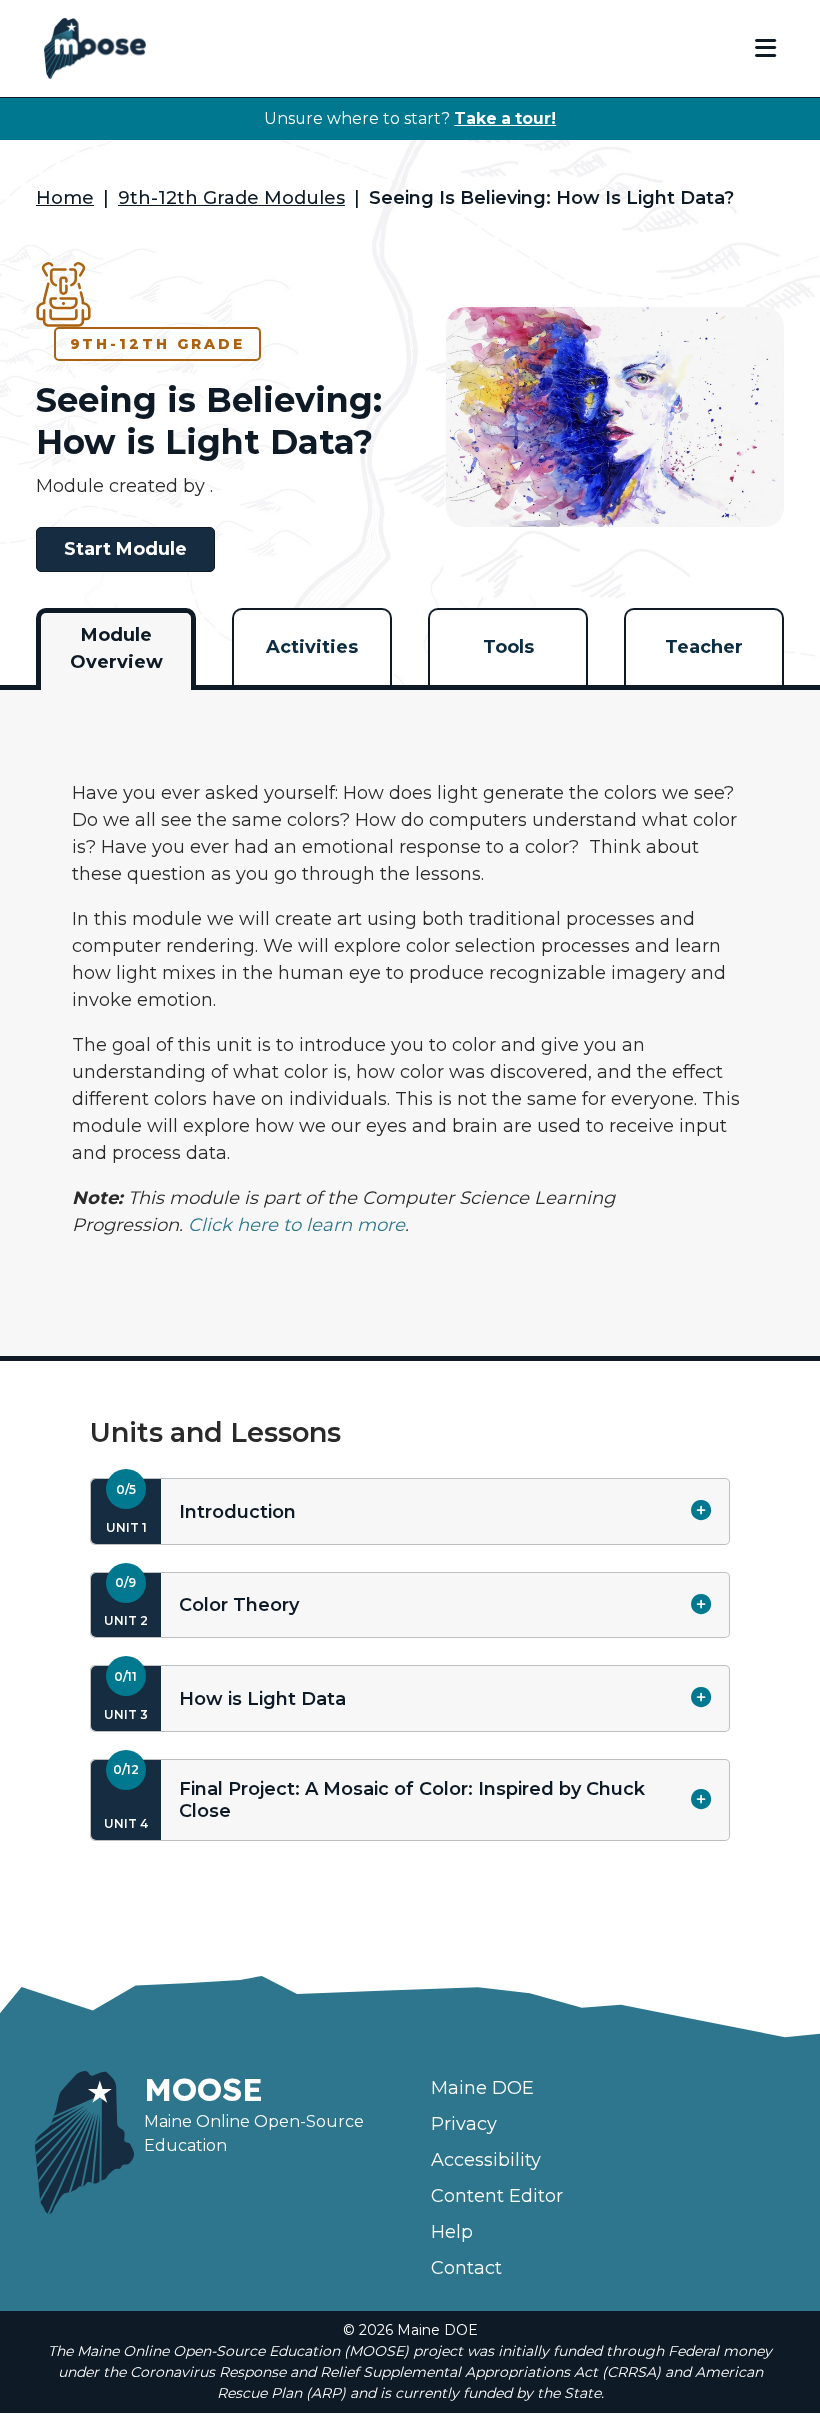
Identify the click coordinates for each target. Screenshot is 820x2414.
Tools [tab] (508, 647)
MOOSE (203, 2089)
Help (452, 2232)
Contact (466, 2268)
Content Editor (497, 2196)
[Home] (95, 48)
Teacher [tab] (704, 647)
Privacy (464, 2124)
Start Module (125, 549)
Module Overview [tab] (116, 648)
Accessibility (486, 2160)
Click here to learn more (296, 1225)
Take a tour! (505, 118)
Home (65, 198)
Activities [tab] (312, 647)
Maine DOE (482, 2088)
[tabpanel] (410, 1009)
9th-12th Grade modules (231, 198)
